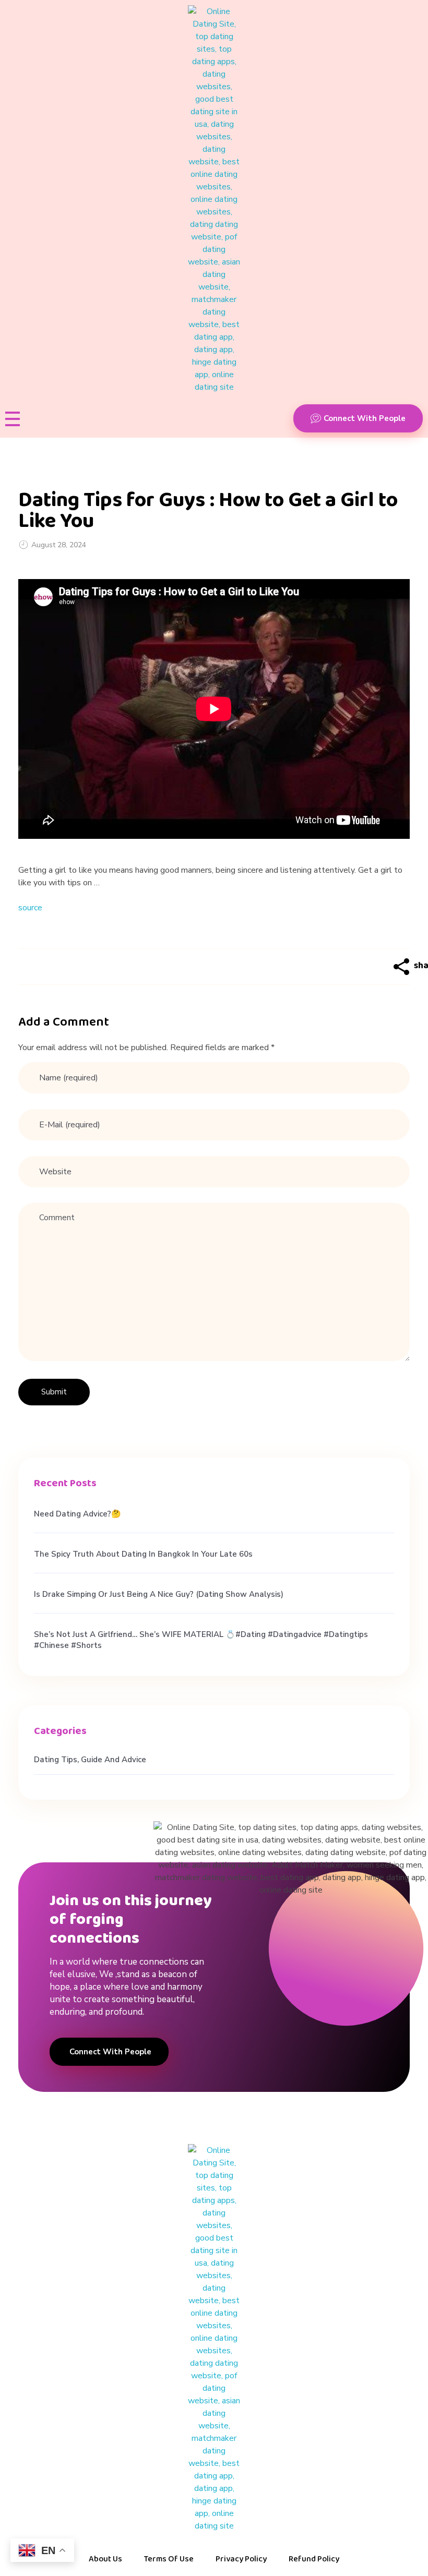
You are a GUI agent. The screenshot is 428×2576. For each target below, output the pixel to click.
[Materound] (214, 199)
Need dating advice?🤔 (78, 1514)
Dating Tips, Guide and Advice (90, 1760)
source (30, 908)
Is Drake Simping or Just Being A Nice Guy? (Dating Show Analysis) (159, 1594)
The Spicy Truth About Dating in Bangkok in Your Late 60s (143, 1554)
